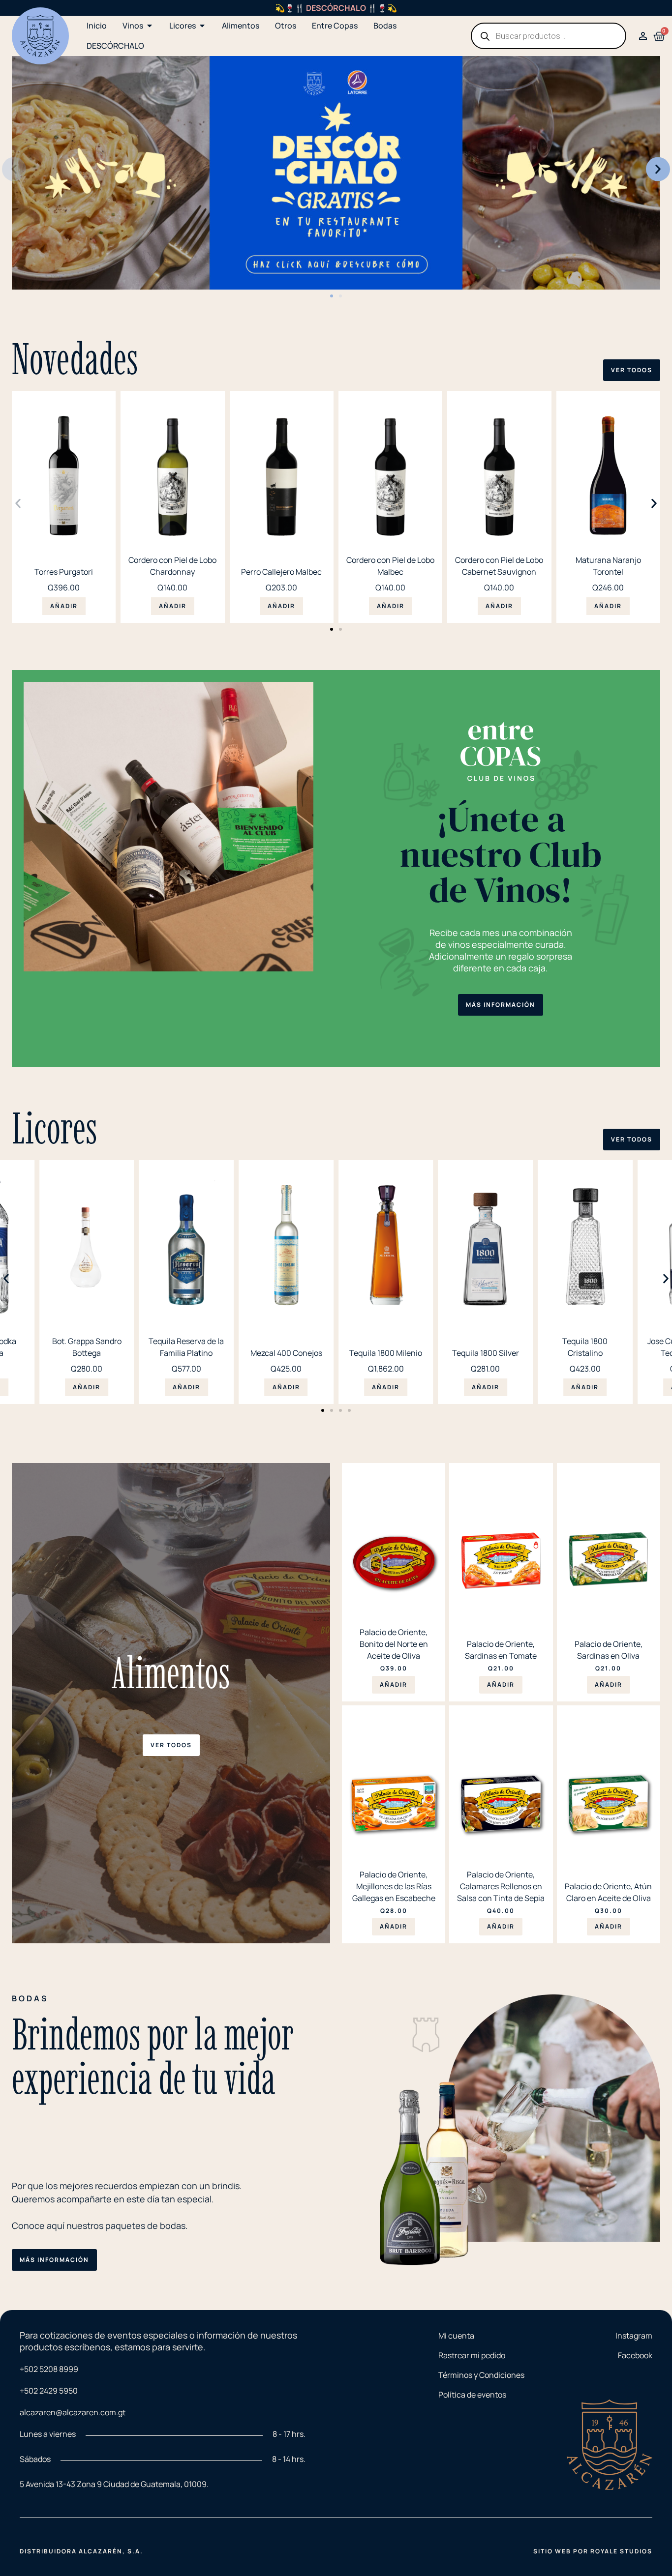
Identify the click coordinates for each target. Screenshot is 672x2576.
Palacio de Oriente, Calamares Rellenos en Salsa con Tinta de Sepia (501, 1886)
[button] (14, 169)
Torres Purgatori (64, 572)
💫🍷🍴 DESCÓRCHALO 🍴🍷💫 (336, 8)
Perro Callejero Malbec (281, 572)
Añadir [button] (64, 606)
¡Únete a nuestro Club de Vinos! (501, 854)
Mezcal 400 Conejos (286, 1353)
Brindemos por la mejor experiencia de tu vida (153, 2056)
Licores (55, 1128)
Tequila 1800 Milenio (386, 1353)
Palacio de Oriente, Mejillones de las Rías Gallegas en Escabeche (394, 1886)
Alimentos (171, 1673)
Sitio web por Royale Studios (593, 2551)
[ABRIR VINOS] (150, 26)
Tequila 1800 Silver (486, 1353)
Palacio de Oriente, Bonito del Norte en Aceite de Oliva (394, 1644)
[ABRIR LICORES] (202, 26)
